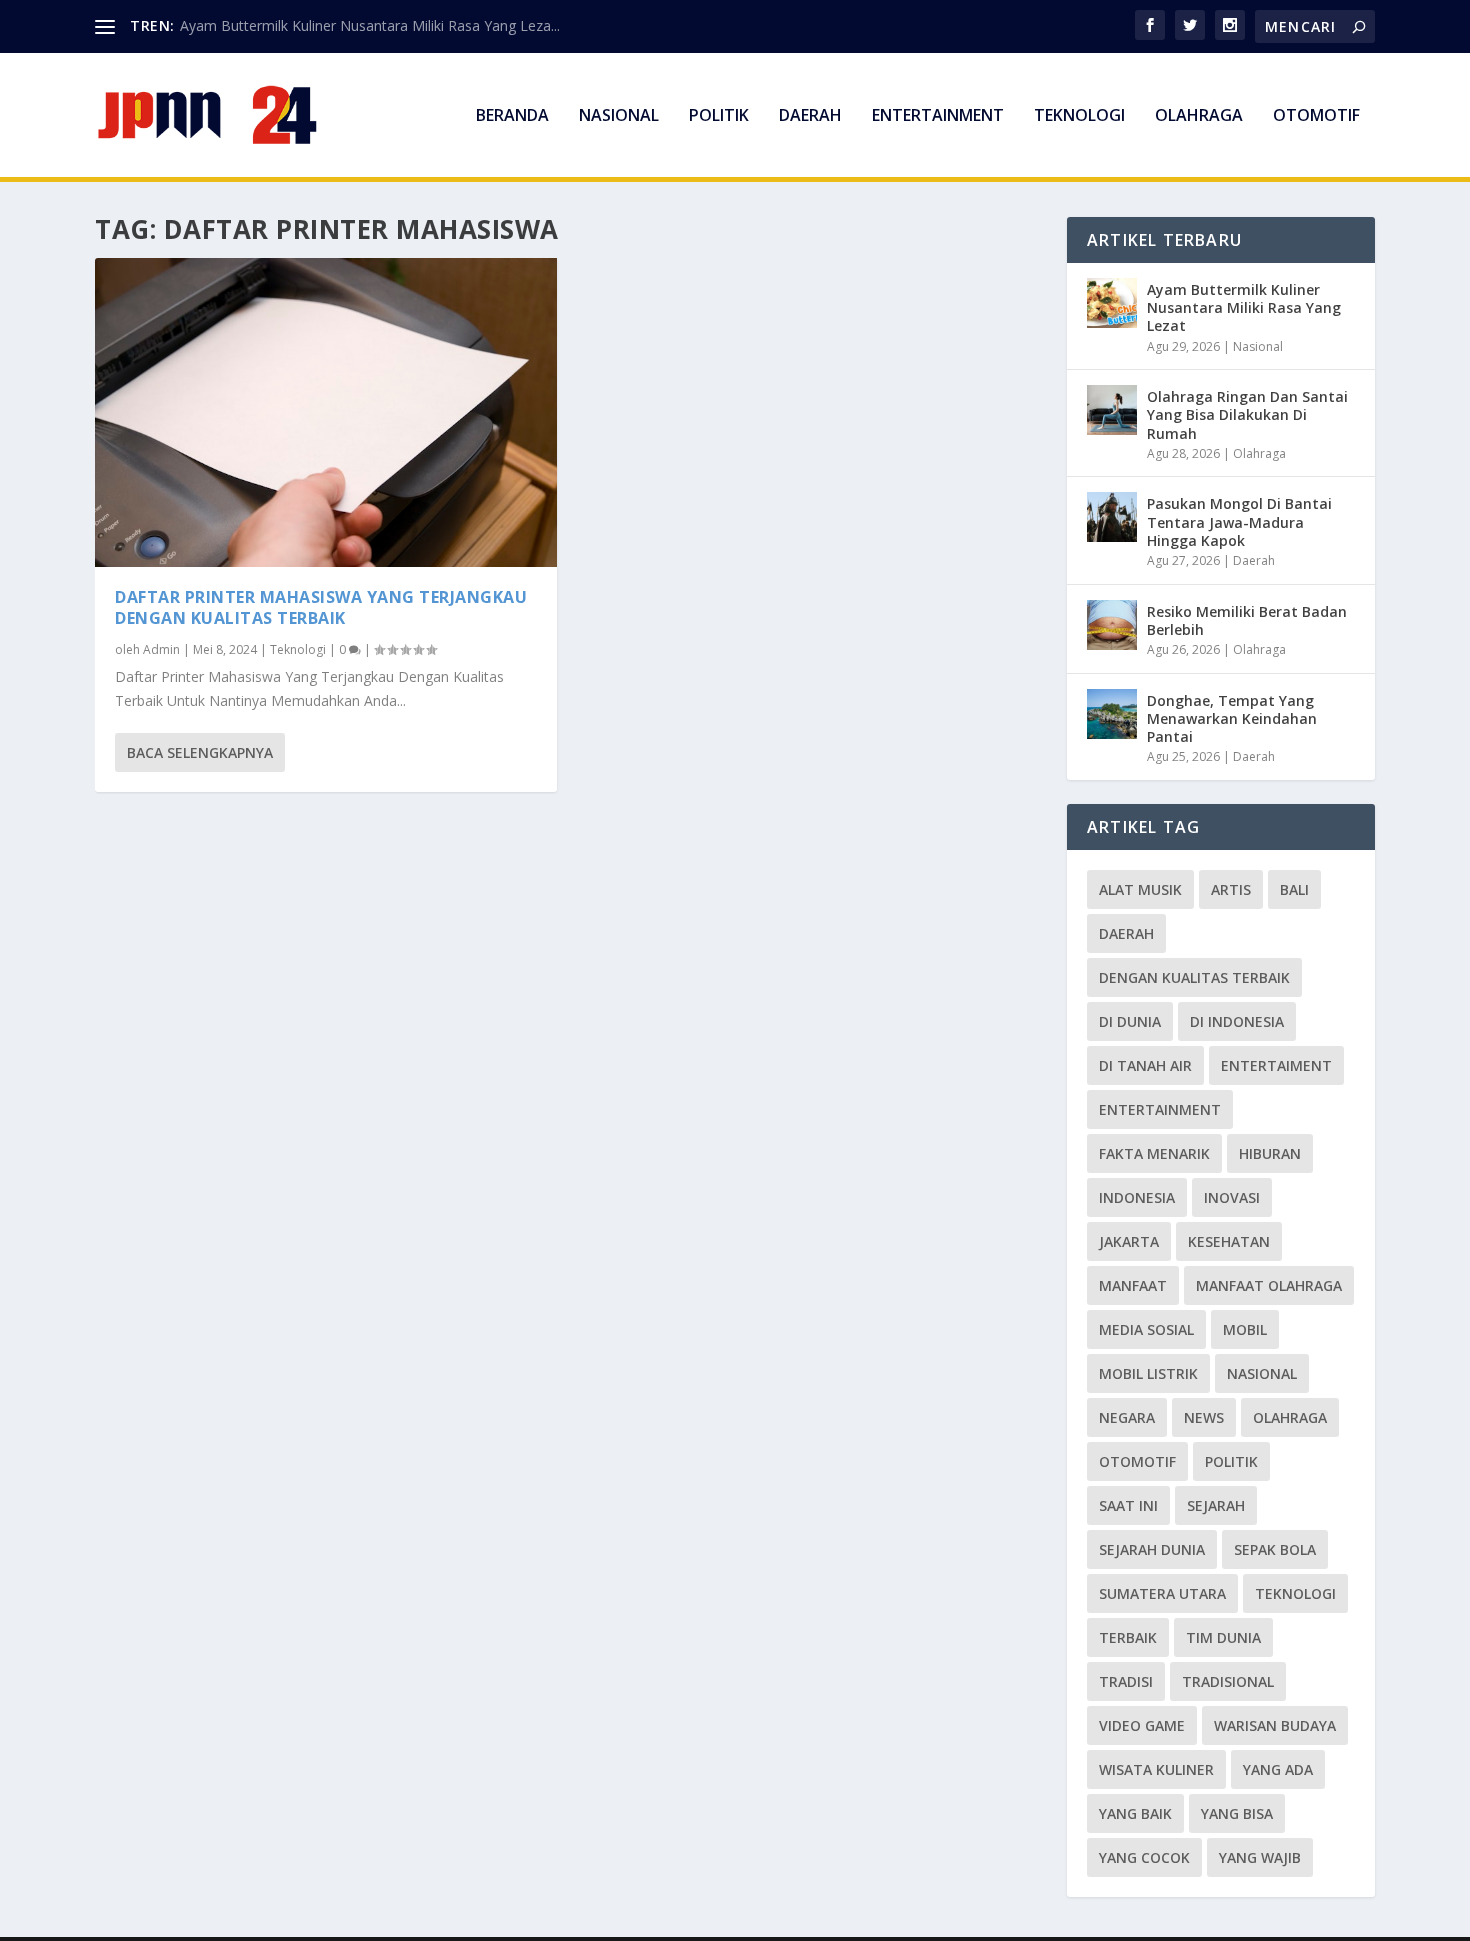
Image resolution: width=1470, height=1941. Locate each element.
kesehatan (1229, 1241)
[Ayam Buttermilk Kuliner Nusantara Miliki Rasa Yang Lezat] (1112, 303)
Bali (1294, 889)
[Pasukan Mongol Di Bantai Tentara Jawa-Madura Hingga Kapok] (1112, 517)
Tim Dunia (1223, 1637)
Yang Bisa (1237, 1813)
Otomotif (1316, 116)
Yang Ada (1278, 1769)
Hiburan (1270, 1153)
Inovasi (1232, 1197)
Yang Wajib (1260, 1857)
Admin (161, 649)
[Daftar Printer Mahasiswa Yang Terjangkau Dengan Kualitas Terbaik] (326, 412)
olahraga (1290, 1417)
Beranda (512, 116)
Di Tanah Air (1145, 1065)
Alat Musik (1140, 889)
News (1204, 1417)
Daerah (810, 116)
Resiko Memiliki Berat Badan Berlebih (1247, 620)
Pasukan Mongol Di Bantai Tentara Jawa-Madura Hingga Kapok (1239, 521)
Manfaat (1133, 1285)
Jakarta (1129, 1241)
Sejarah (1216, 1505)
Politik (719, 116)
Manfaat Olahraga (1269, 1285)
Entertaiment (1276, 1065)
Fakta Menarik (1154, 1153)
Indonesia (1137, 1197)
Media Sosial (1146, 1329)
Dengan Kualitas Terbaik (1194, 977)
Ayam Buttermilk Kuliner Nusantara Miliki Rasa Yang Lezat (1244, 307)
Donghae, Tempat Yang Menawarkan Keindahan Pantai (1232, 718)
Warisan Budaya (1275, 1725)
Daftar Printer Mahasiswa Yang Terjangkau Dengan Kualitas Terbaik (321, 607)
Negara (1127, 1417)
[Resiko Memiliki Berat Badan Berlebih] (1112, 625)
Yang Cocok (1144, 1857)
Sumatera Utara (1162, 1593)
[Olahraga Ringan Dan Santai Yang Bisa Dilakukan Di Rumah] (1112, 410)
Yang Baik (1135, 1813)
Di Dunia (1130, 1021)
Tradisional (1228, 1681)
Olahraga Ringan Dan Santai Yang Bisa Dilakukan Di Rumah (1247, 414)
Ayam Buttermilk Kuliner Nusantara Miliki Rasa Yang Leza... (370, 25)
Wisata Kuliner (1156, 1769)
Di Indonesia (1237, 1021)
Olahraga (1199, 116)
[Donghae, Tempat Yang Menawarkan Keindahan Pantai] (1112, 714)
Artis (1231, 889)
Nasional (619, 116)
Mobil (1245, 1329)
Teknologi (1079, 116)
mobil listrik (1148, 1373)
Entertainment (938, 116)
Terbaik (1128, 1637)
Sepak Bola (1275, 1549)
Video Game (1142, 1725)
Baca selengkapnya (200, 752)
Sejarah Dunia (1152, 1549)
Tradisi (1126, 1681)
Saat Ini (1128, 1505)
